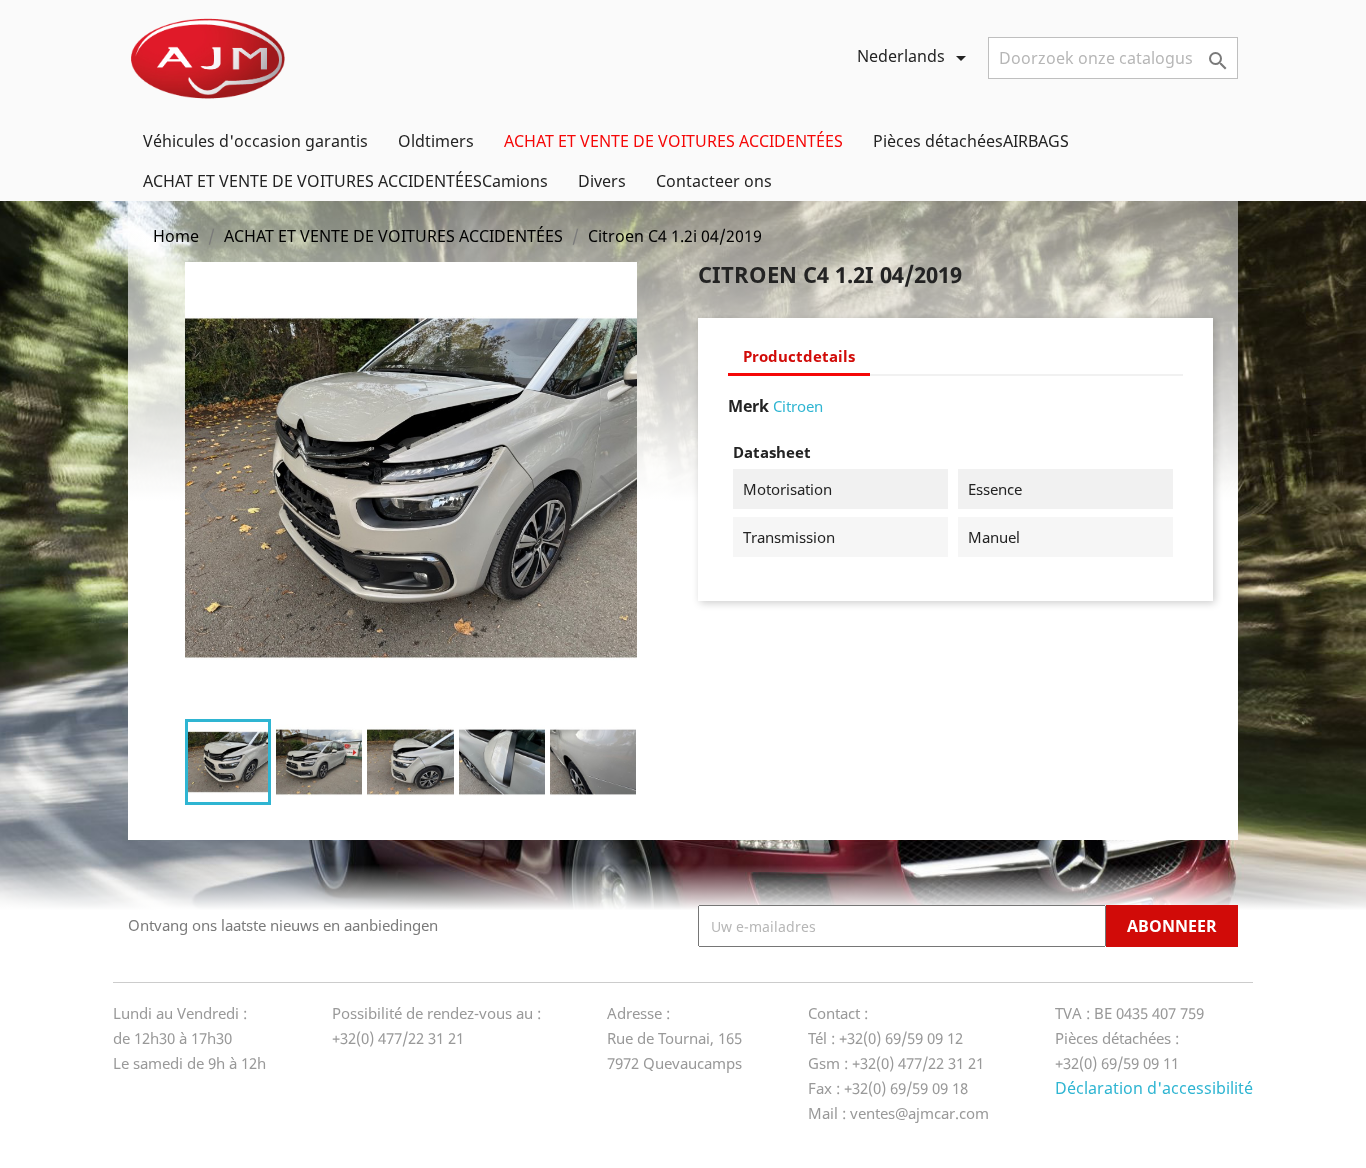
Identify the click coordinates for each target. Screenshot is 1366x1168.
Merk (748, 406)
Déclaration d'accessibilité (1154, 1088)
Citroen (798, 406)
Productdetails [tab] (799, 356)
